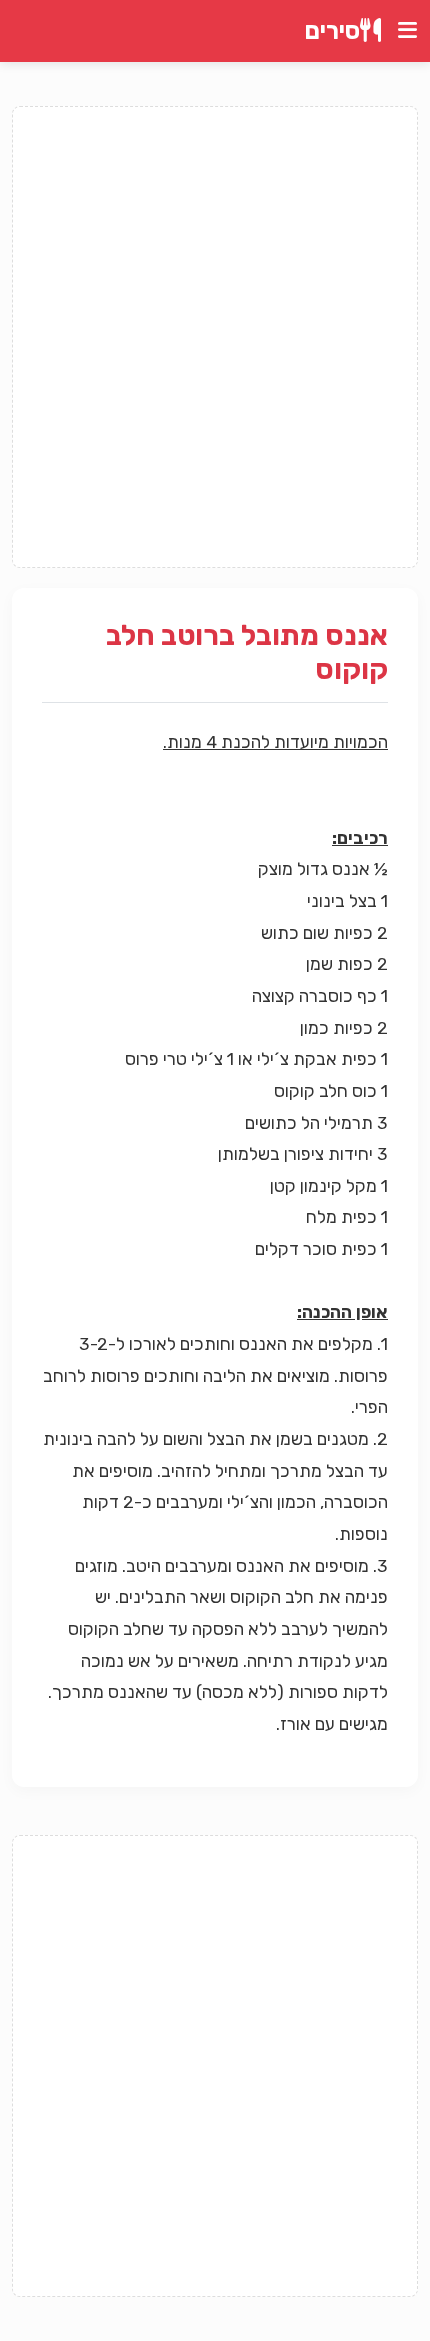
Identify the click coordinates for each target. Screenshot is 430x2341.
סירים (332, 31)
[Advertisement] (215, 337)
